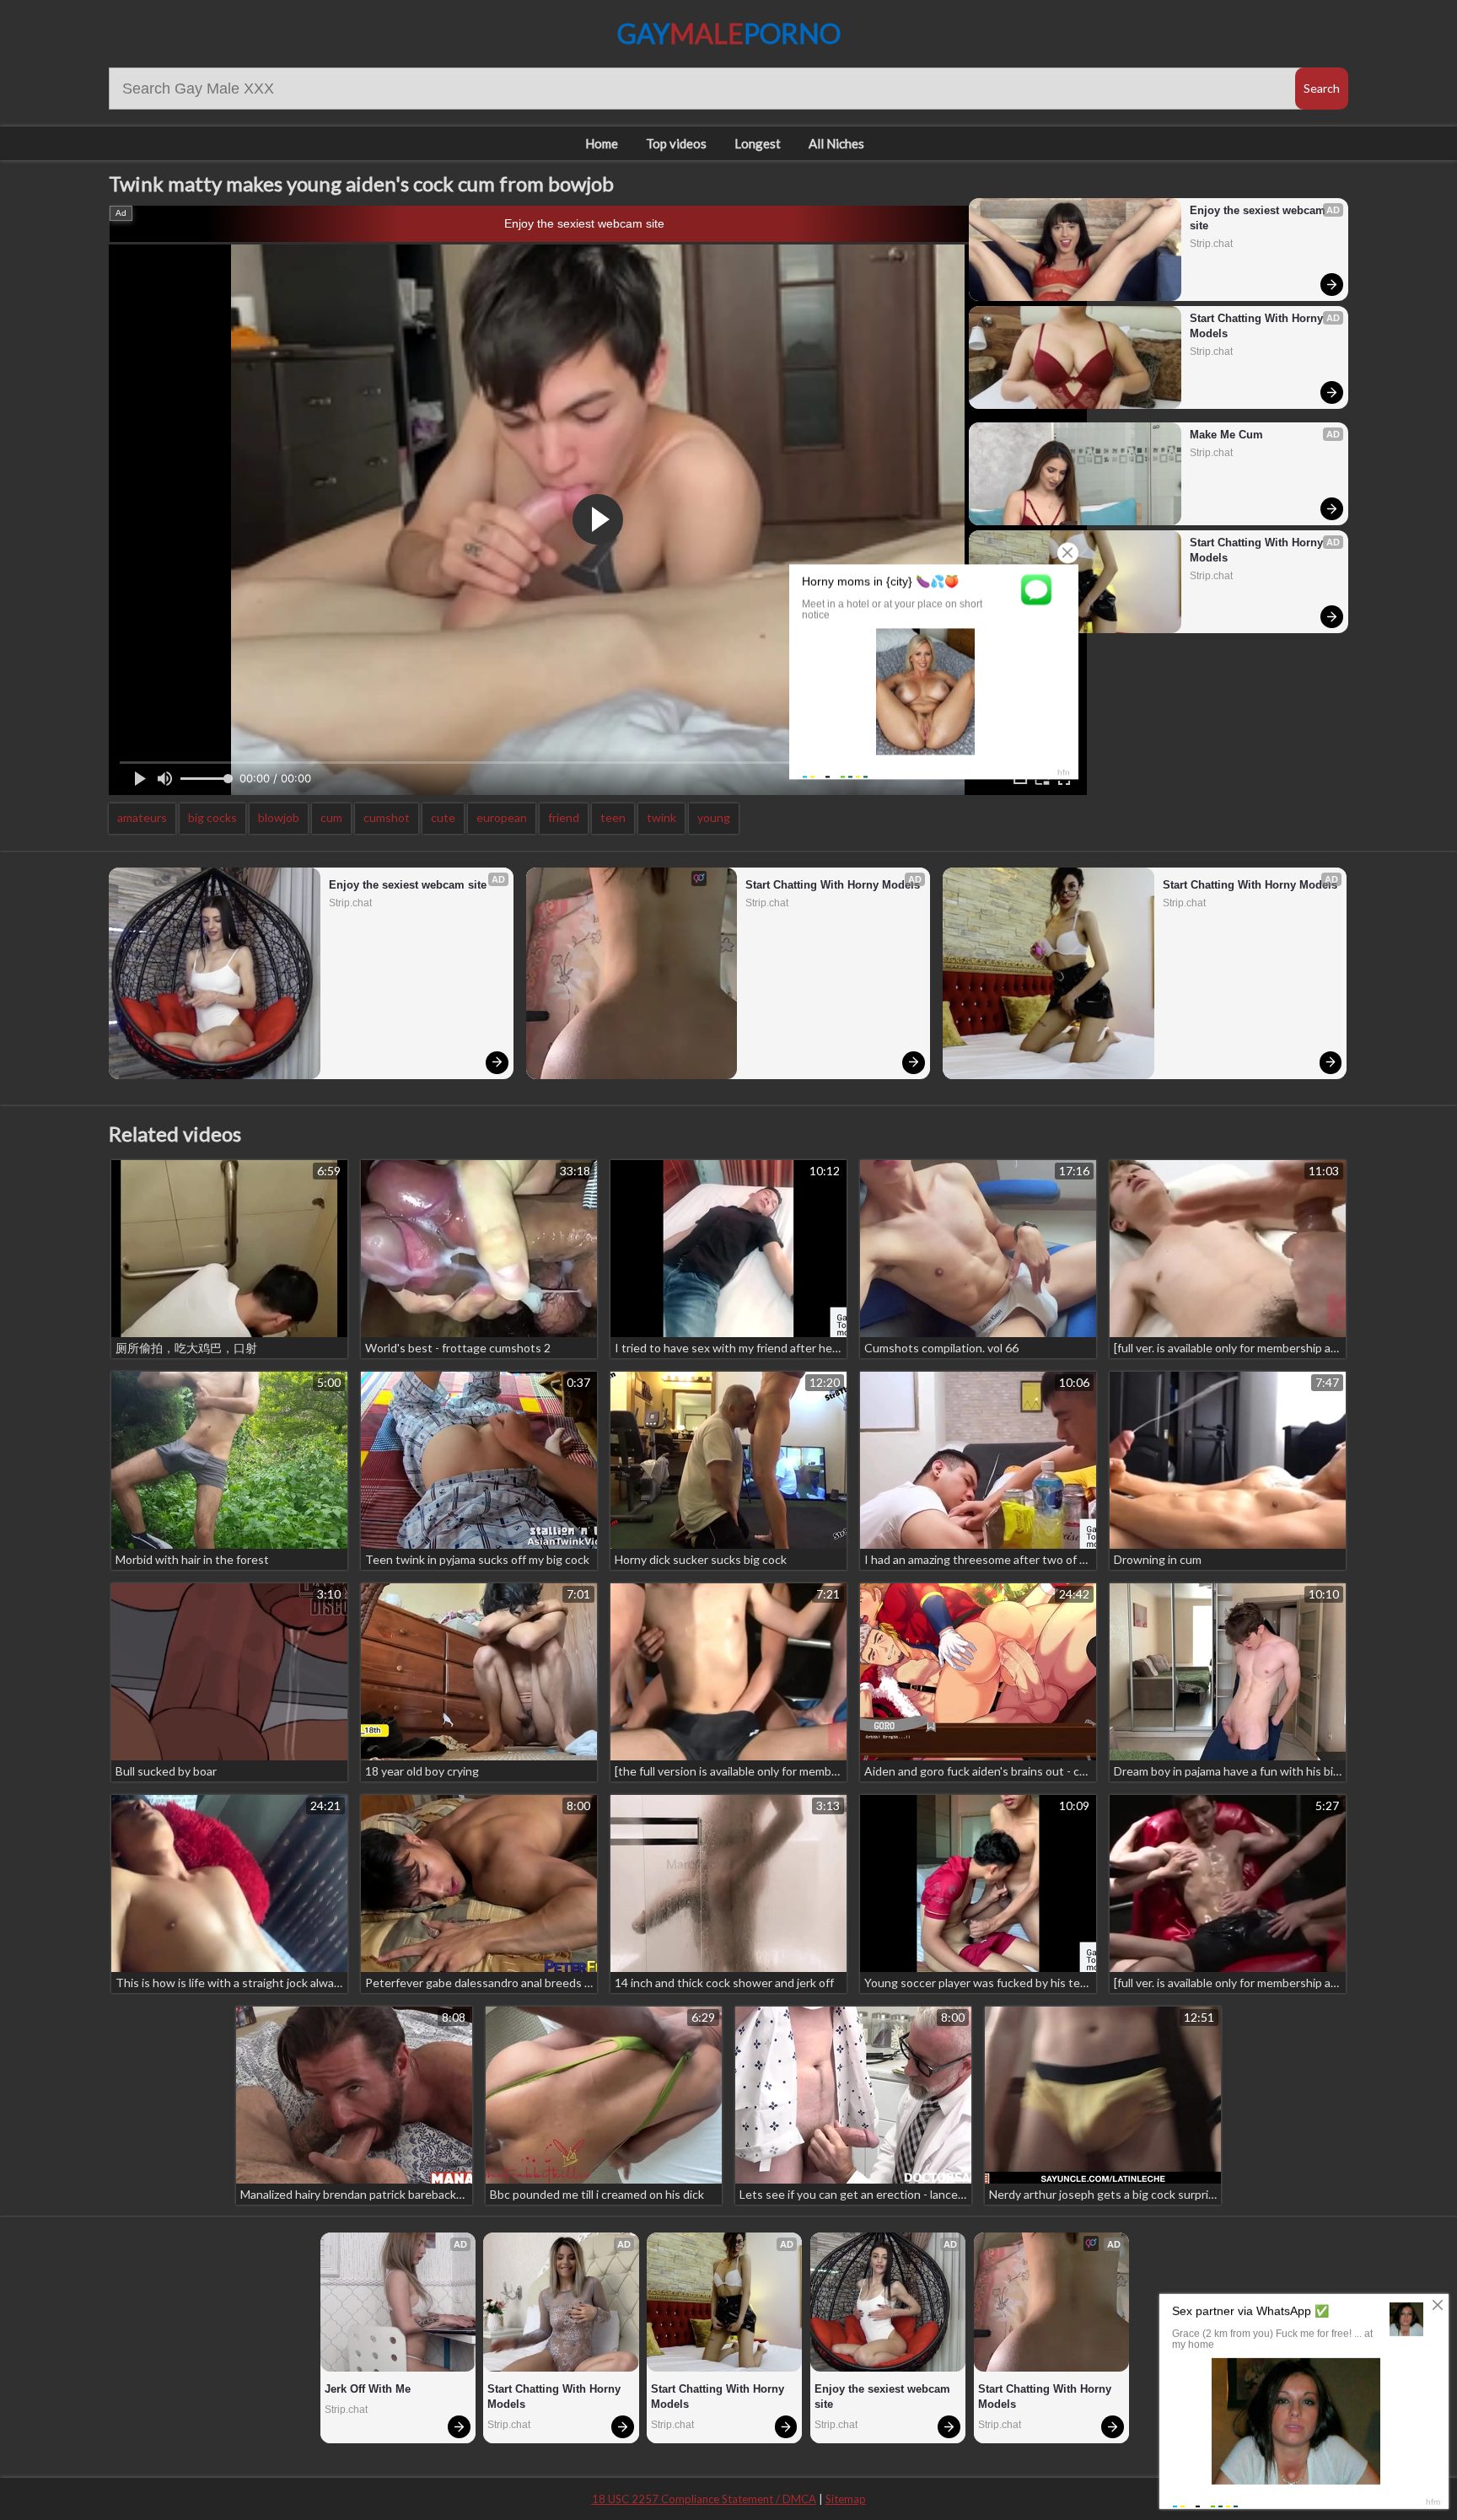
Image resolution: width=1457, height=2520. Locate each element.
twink (661, 817)
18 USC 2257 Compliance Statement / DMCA (704, 2499)
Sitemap (846, 2499)
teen (613, 817)
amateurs (142, 817)
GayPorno (729, 33)
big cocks (212, 817)
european (502, 817)
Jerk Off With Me (368, 2389)
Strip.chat (1211, 244)
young (714, 817)
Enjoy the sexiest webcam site (584, 223)
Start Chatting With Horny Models (1258, 326)
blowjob (279, 817)
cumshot (387, 817)
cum (331, 817)
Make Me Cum (1226, 435)
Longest (758, 143)
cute (443, 817)
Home (602, 143)
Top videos (676, 143)
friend (564, 817)
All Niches (836, 143)
